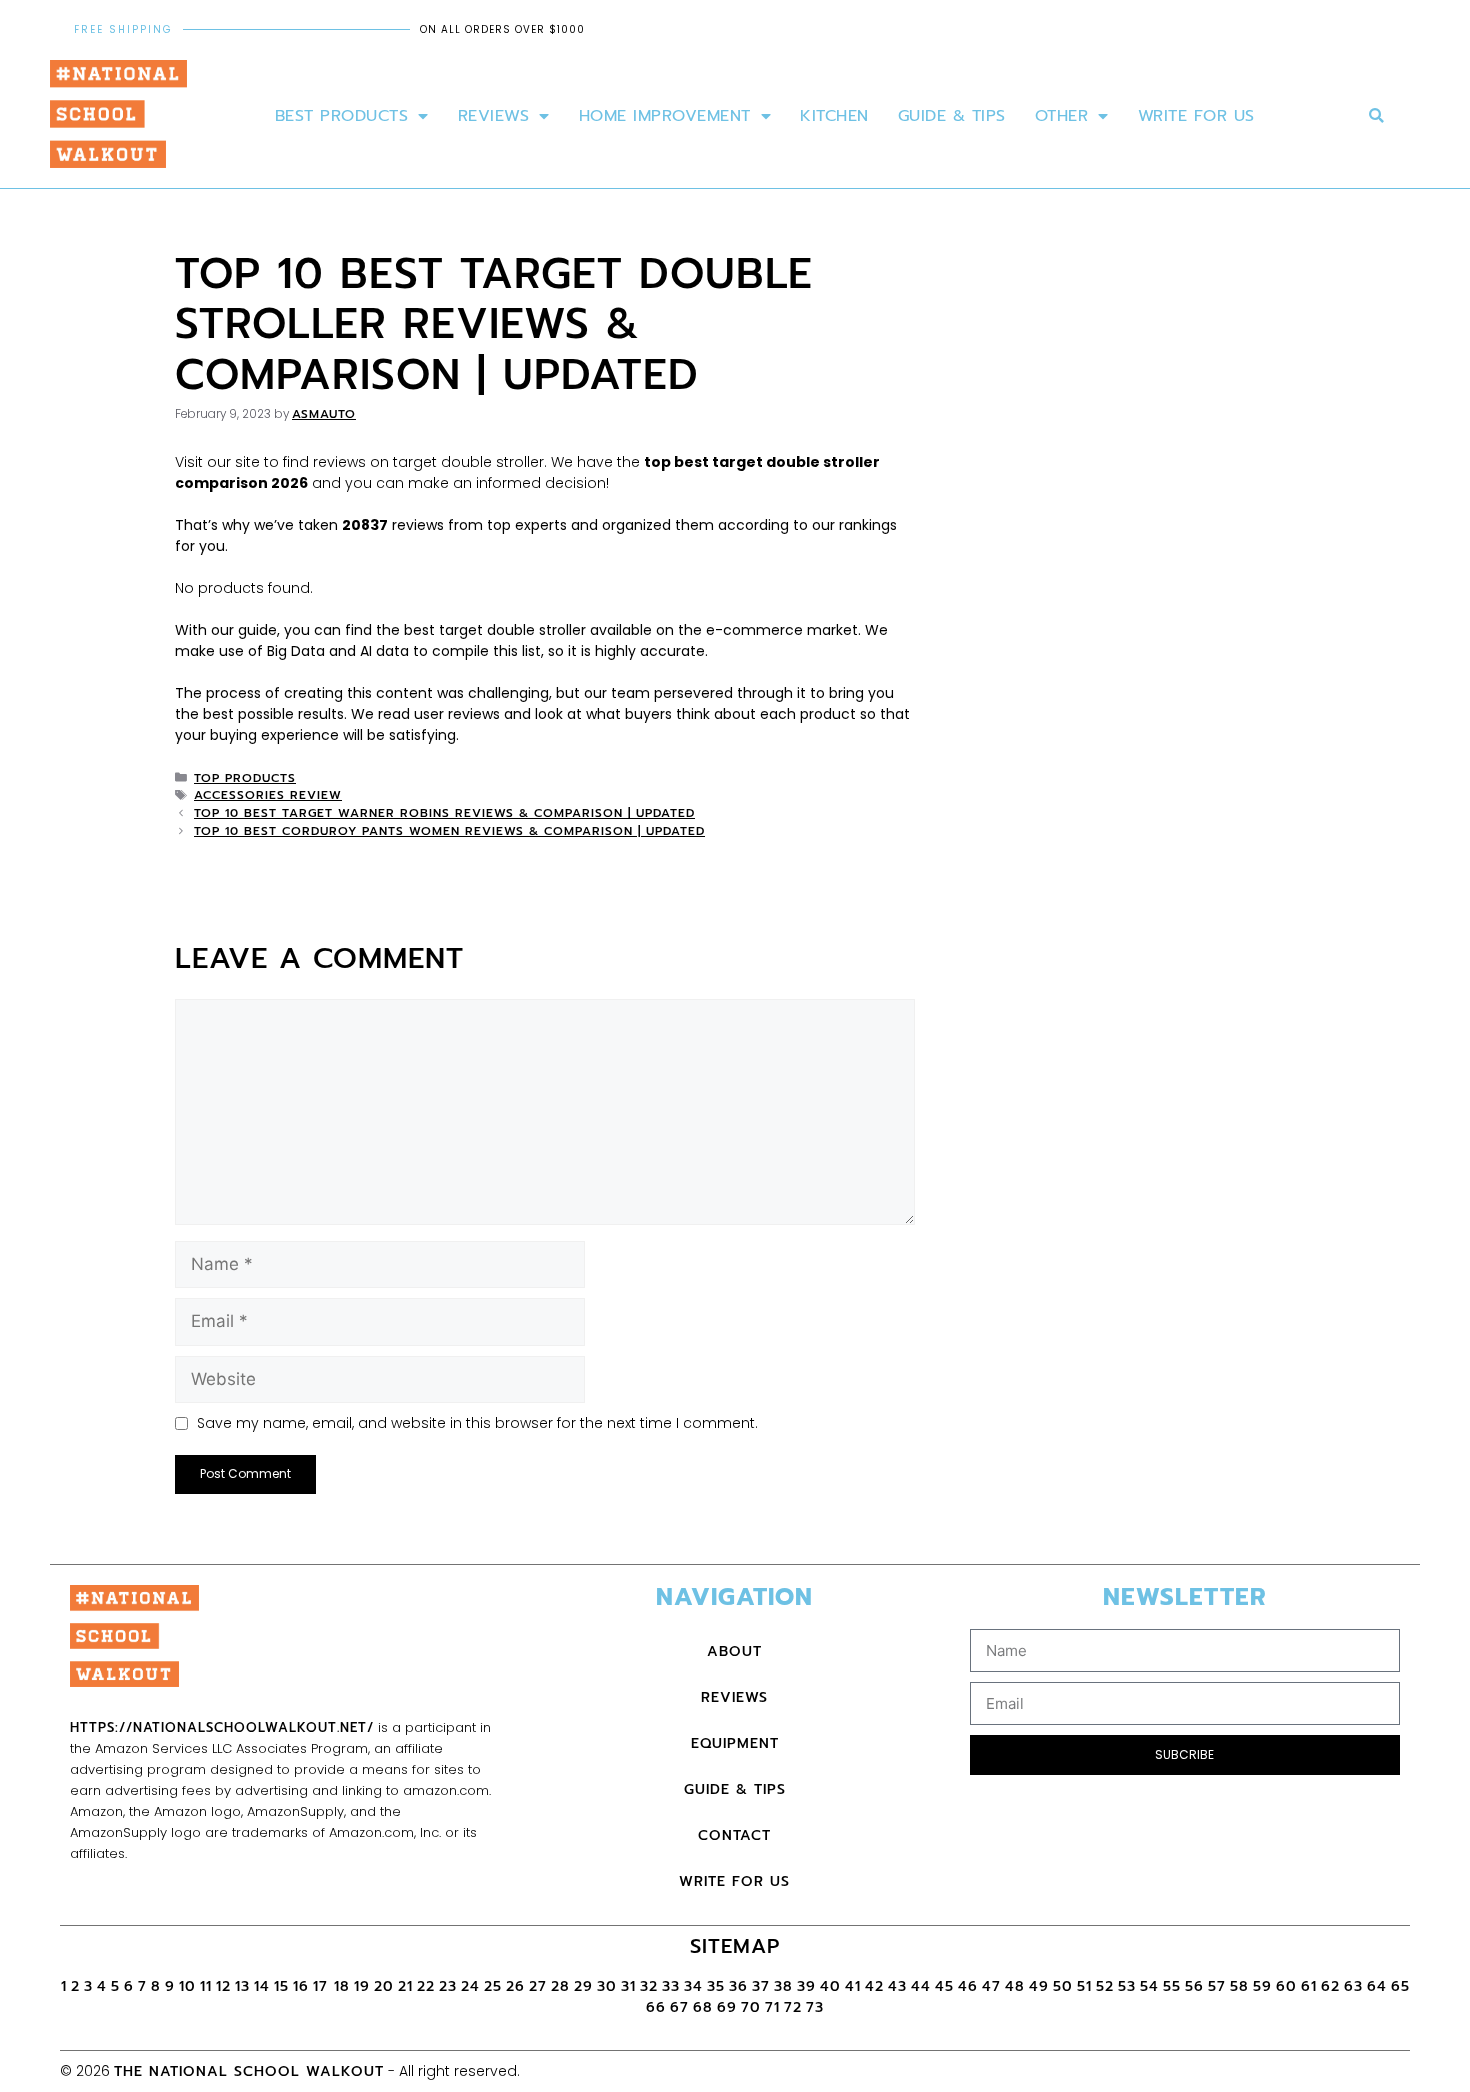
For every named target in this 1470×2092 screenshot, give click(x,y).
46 (968, 1986)
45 (944, 1986)
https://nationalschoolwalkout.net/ (222, 1727)
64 (1377, 1986)
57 (1217, 1986)
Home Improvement (665, 116)
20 (384, 1986)
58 (1239, 1986)
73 (815, 2007)
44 (921, 1986)
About (734, 1651)
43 (897, 1986)
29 (583, 1986)
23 (448, 1986)
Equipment (735, 1743)
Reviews (494, 116)
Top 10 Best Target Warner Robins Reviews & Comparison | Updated (444, 813)
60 (1286, 1986)
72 (793, 2007)
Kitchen (834, 116)
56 (1194, 1986)
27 (538, 1986)
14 (262, 1986)
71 (772, 2007)
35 (716, 1986)
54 (1149, 1986)
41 (853, 1986)
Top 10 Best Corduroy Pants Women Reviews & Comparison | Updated (449, 831)
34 (693, 1986)
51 (1084, 1986)
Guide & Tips (952, 116)
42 (874, 1986)
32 (649, 1986)
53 (1127, 1986)
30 (607, 1986)
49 (1039, 1986)
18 (342, 1986)
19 (362, 1986)
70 (751, 2007)
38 (783, 1986)
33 (671, 1986)
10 (187, 1986)
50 (1063, 1986)
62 (1330, 1986)
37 (761, 1986)
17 (323, 1986)
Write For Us (1196, 116)
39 (806, 1986)
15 (281, 1986)
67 (679, 2007)
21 (405, 1986)
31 (628, 1986)
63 (1353, 1986)
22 (426, 1986)
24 (470, 1986)
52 (1105, 1986)
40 (830, 1986)
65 (1400, 1986)
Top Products (245, 778)
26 (515, 1986)
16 (301, 1986)
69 (727, 2007)
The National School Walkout (249, 2071)
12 (223, 1986)
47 (991, 1986)
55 (1172, 1986)
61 (1309, 1986)
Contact (734, 1835)
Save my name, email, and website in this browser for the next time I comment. (477, 1423)
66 (656, 2007)
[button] (1376, 116)
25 (493, 1986)
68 (703, 2007)
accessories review (268, 795)
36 (738, 1986)
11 (206, 1986)
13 (242, 1986)
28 (560, 1986)
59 (1262, 1986)
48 (1015, 1986)
